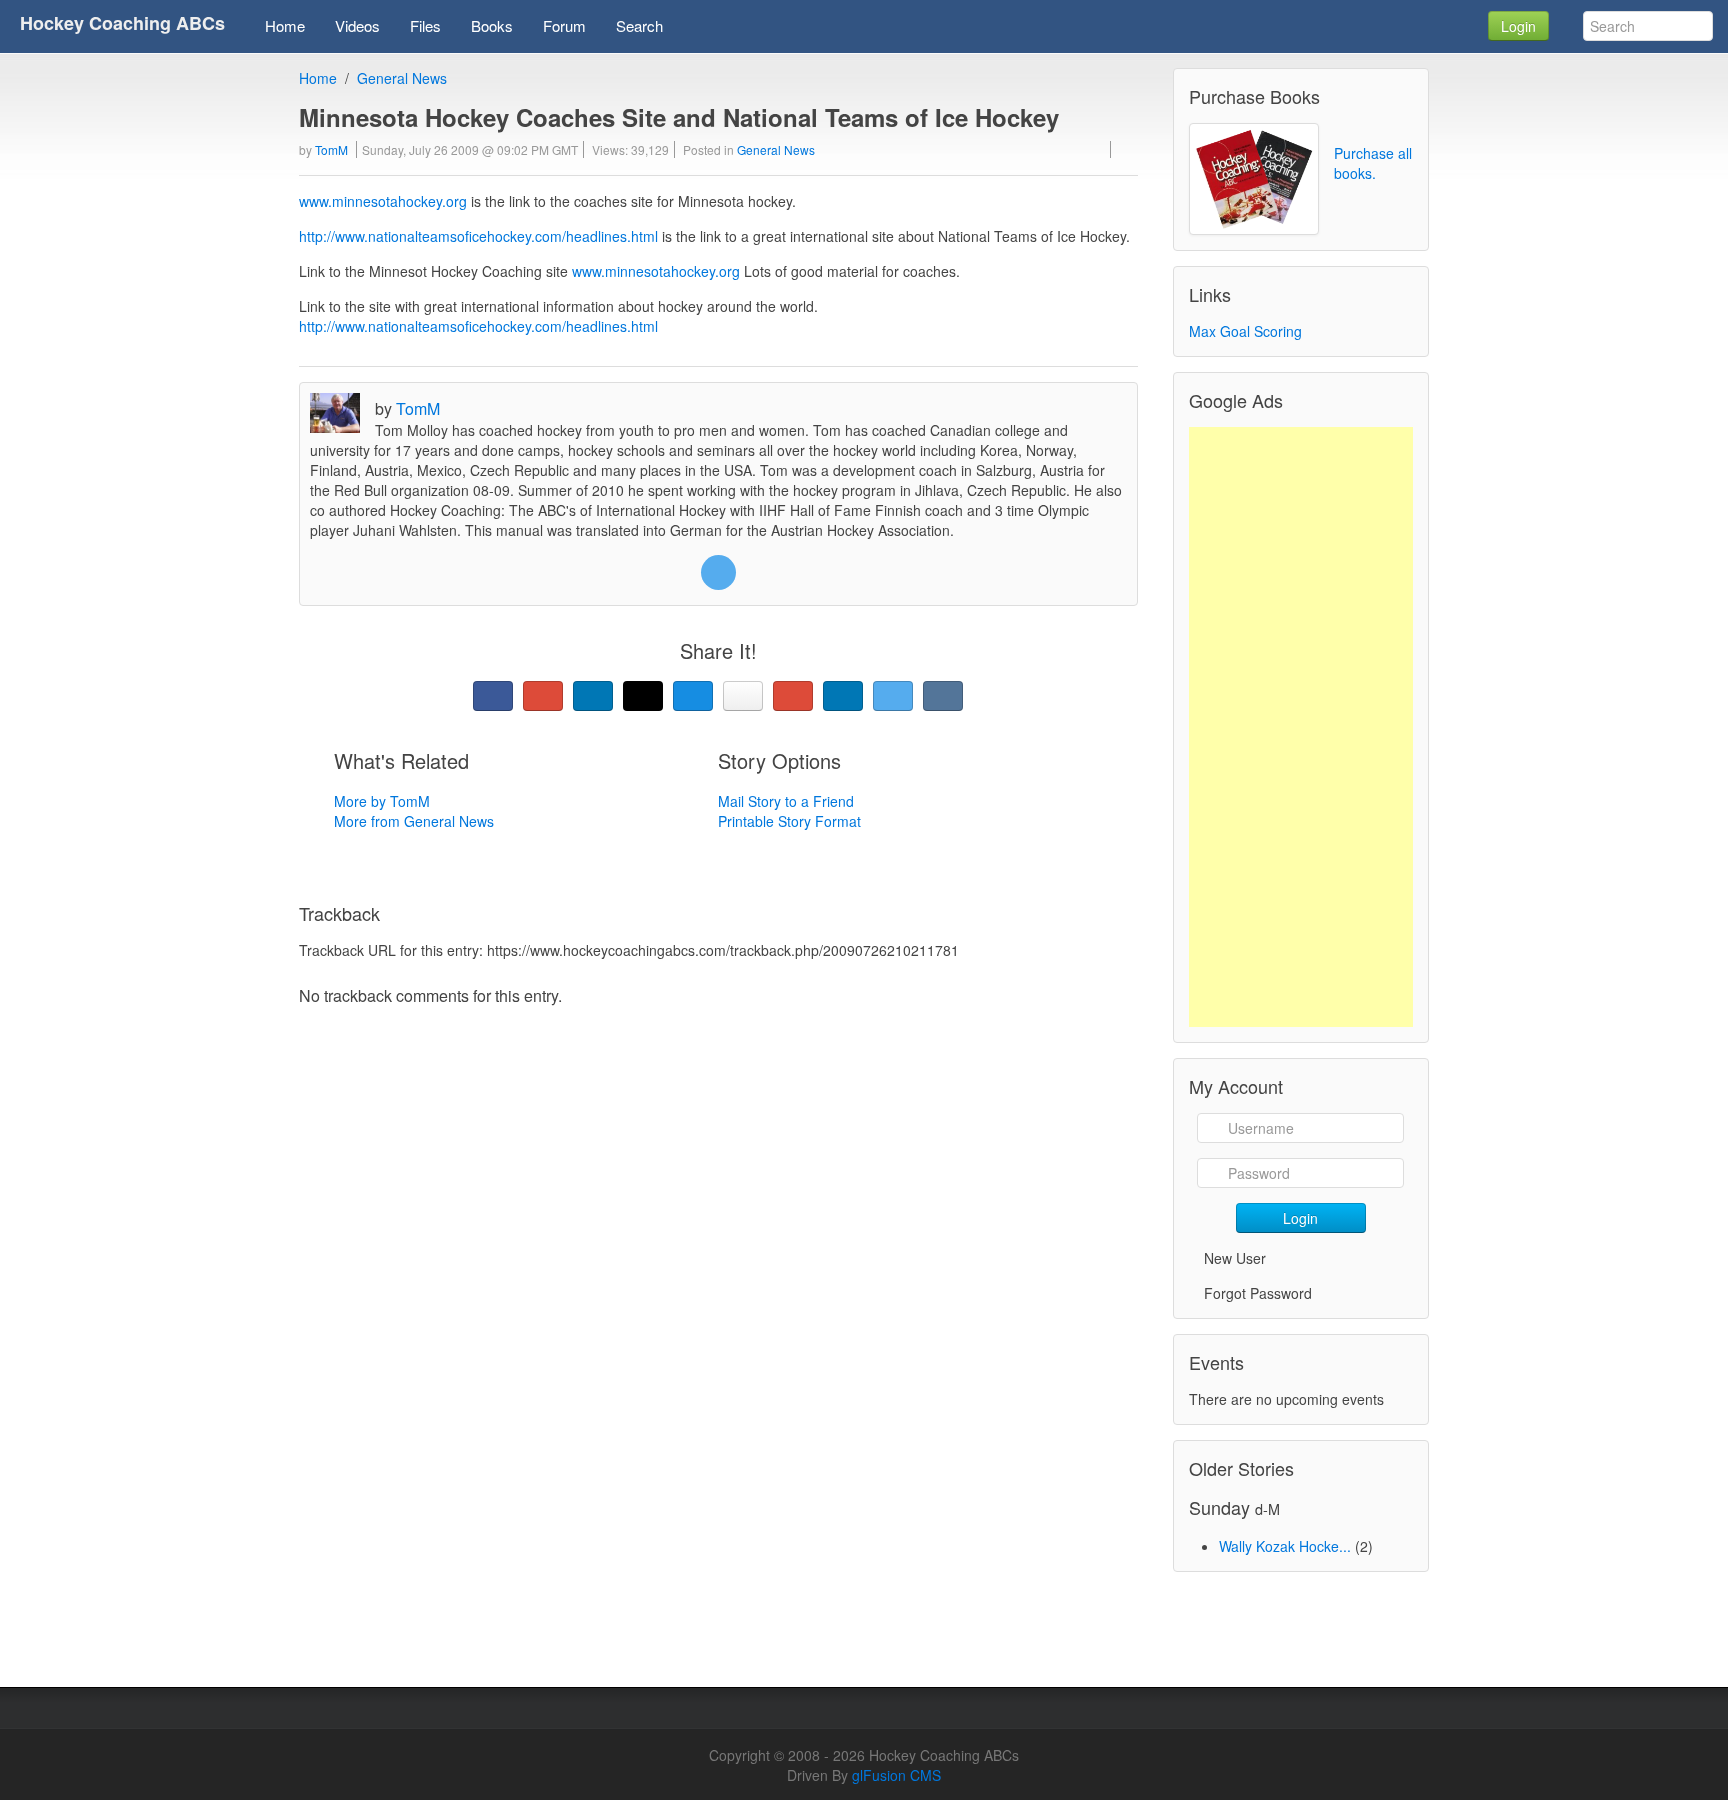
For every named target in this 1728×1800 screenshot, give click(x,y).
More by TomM (382, 801)
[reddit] (843, 696)
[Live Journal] (643, 696)
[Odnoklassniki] (743, 696)
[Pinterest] (793, 696)
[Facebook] (493, 696)
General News (402, 78)
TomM (331, 149)
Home (318, 78)
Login (1518, 26)
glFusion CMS (896, 1775)
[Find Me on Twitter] (718, 572)
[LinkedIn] (593, 696)
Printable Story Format (789, 821)
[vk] (943, 696)
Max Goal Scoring (1245, 331)
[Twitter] (893, 696)
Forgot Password (1258, 1293)
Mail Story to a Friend (786, 801)
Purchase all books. (1373, 163)
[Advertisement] (1301, 727)
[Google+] (543, 696)
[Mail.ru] (693, 696)
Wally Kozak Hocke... (1285, 1546)
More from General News (414, 821)
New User (1235, 1258)
